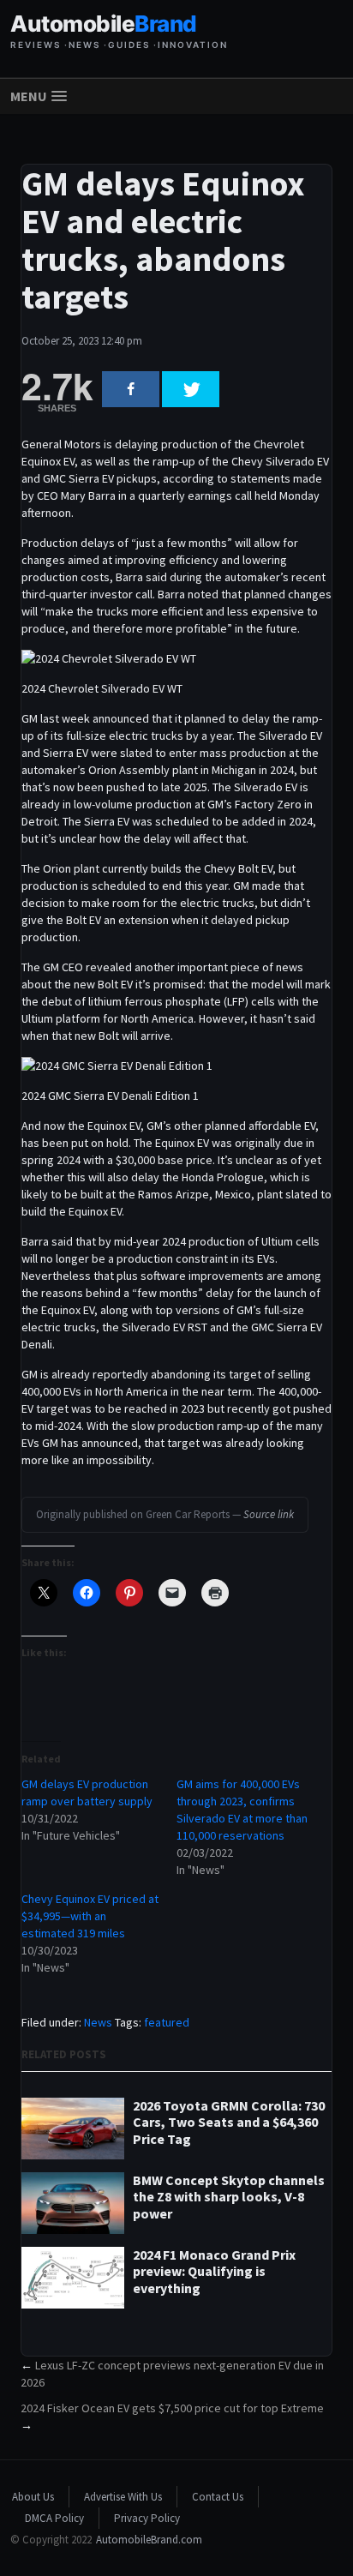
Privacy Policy (147, 2518)
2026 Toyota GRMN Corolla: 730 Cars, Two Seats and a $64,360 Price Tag (229, 2122)
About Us (33, 2497)
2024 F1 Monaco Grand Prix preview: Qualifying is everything (214, 2271)
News (98, 2022)
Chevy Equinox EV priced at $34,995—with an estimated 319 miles (90, 1916)
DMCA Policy (54, 2518)
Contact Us (218, 2497)
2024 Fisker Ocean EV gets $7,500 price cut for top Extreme (172, 2408)
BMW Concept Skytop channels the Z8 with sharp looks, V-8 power (229, 2197)
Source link (269, 1514)
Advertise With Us (123, 2497)
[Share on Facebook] (131, 389)
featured (167, 2022)
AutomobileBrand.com (149, 2540)
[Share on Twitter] (191, 389)
